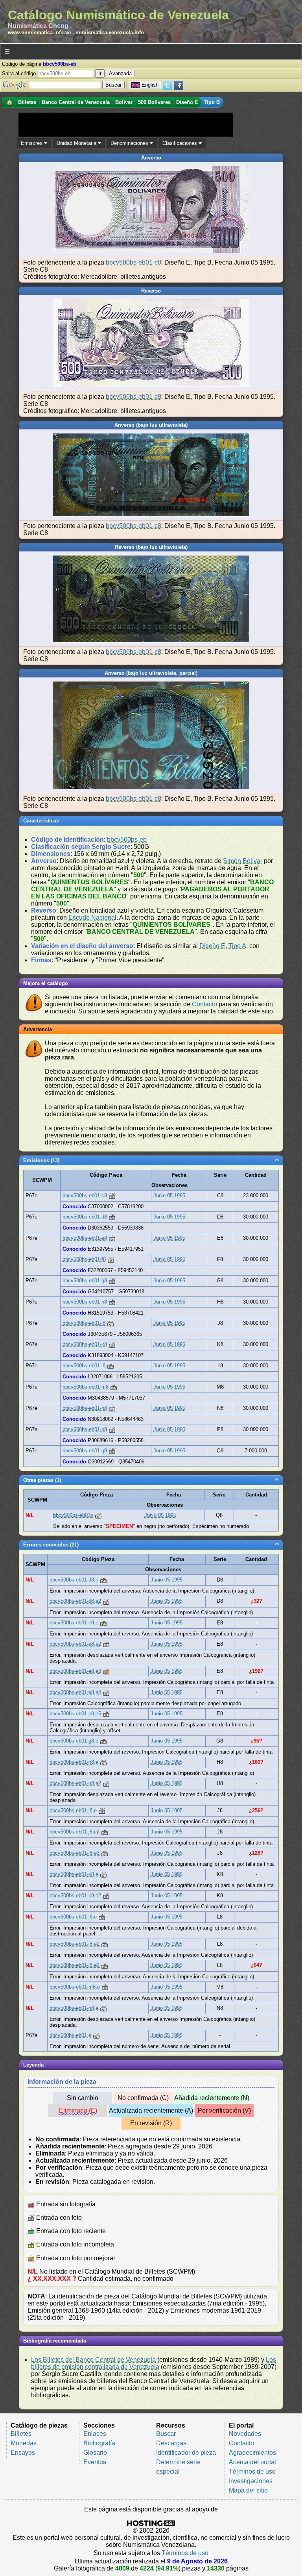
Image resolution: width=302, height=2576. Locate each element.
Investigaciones (251, 2481)
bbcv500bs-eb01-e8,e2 (75, 1644)
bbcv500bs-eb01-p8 (85, 1429)
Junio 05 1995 (169, 1195)
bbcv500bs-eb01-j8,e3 (75, 1853)
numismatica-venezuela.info (110, 32)
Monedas (24, 2443)
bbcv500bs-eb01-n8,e (74, 2008)
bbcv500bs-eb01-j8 (84, 1323)
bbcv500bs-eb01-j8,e (73, 1810)
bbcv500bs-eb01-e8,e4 (75, 1692)
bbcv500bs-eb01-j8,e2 (75, 1832)
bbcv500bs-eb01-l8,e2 (75, 1944)
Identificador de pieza (186, 2453)
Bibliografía (99, 2443)
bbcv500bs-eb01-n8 (85, 1408)
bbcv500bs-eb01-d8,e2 (75, 1601)
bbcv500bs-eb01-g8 (85, 1281)
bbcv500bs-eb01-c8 (134, 262)
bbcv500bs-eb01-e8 (85, 1238)
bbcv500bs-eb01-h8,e (74, 1762)
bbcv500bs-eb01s (73, 1515)
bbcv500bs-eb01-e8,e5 (75, 1714)
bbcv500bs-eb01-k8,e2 (75, 1895)
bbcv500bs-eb (127, 840)
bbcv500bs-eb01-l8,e (73, 1917)
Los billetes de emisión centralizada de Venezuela (154, 2363)
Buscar (166, 2434)
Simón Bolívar (243, 861)
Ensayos (23, 2453)
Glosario (95, 2453)
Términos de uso (252, 2471)
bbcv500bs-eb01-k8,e (74, 1874)
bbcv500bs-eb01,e (70, 2035)
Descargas (171, 2443)
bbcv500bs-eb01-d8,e (74, 1580)
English (150, 85)
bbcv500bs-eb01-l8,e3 (75, 1965)
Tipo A (237, 946)
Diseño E (212, 946)
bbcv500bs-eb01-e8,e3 (75, 1671)
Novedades (245, 2434)
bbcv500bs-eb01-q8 (85, 1451)
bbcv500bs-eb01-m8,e (75, 1987)
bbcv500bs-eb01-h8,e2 (75, 1783)
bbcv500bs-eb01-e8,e (74, 1623)
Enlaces (95, 2434)
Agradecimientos (252, 2453)
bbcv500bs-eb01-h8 (85, 1302)
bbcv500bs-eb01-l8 (84, 1366)
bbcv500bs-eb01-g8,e (74, 1741)
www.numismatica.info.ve (39, 32)
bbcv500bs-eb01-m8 (86, 1387)
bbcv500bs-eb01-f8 (84, 1259)
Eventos (95, 2462)
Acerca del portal (252, 2462)
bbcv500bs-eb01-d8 (85, 1217)
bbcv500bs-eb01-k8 (85, 1344)
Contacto (204, 1004)
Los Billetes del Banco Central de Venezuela (93, 2360)
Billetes (21, 2434)
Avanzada (120, 73)
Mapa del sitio (248, 2490)
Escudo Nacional (92, 918)
